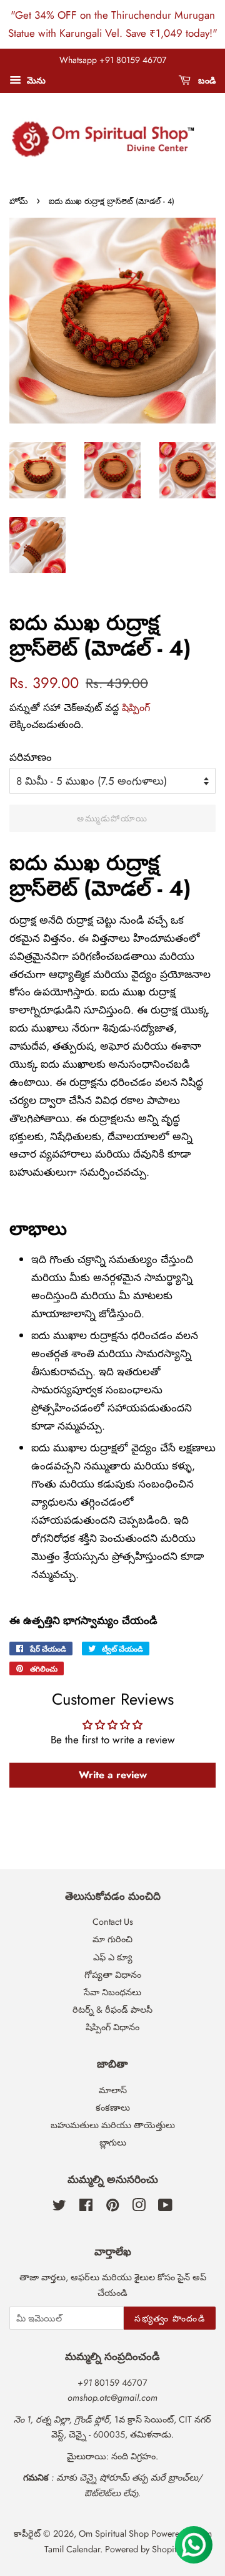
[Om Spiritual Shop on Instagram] (139, 2207)
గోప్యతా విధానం (113, 1975)
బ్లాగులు (113, 2143)
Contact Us (113, 1922)
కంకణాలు (113, 2108)
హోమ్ (18, 201)
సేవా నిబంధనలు (112, 1992)
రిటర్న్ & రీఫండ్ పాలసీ (112, 2010)
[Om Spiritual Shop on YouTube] (165, 2207)
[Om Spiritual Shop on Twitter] (59, 2207)
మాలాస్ (113, 2090)
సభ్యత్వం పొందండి (170, 2318)
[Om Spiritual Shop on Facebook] (86, 2207)
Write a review (113, 1775)
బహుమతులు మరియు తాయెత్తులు (113, 2125)
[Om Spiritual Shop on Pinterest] (112, 2207)
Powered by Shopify (143, 2549)
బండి (206, 80)
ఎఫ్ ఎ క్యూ (113, 1957)
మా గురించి (112, 1939)
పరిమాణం (31, 757)
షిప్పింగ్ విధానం (112, 2027)
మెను (35, 80)
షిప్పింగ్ (136, 708)
